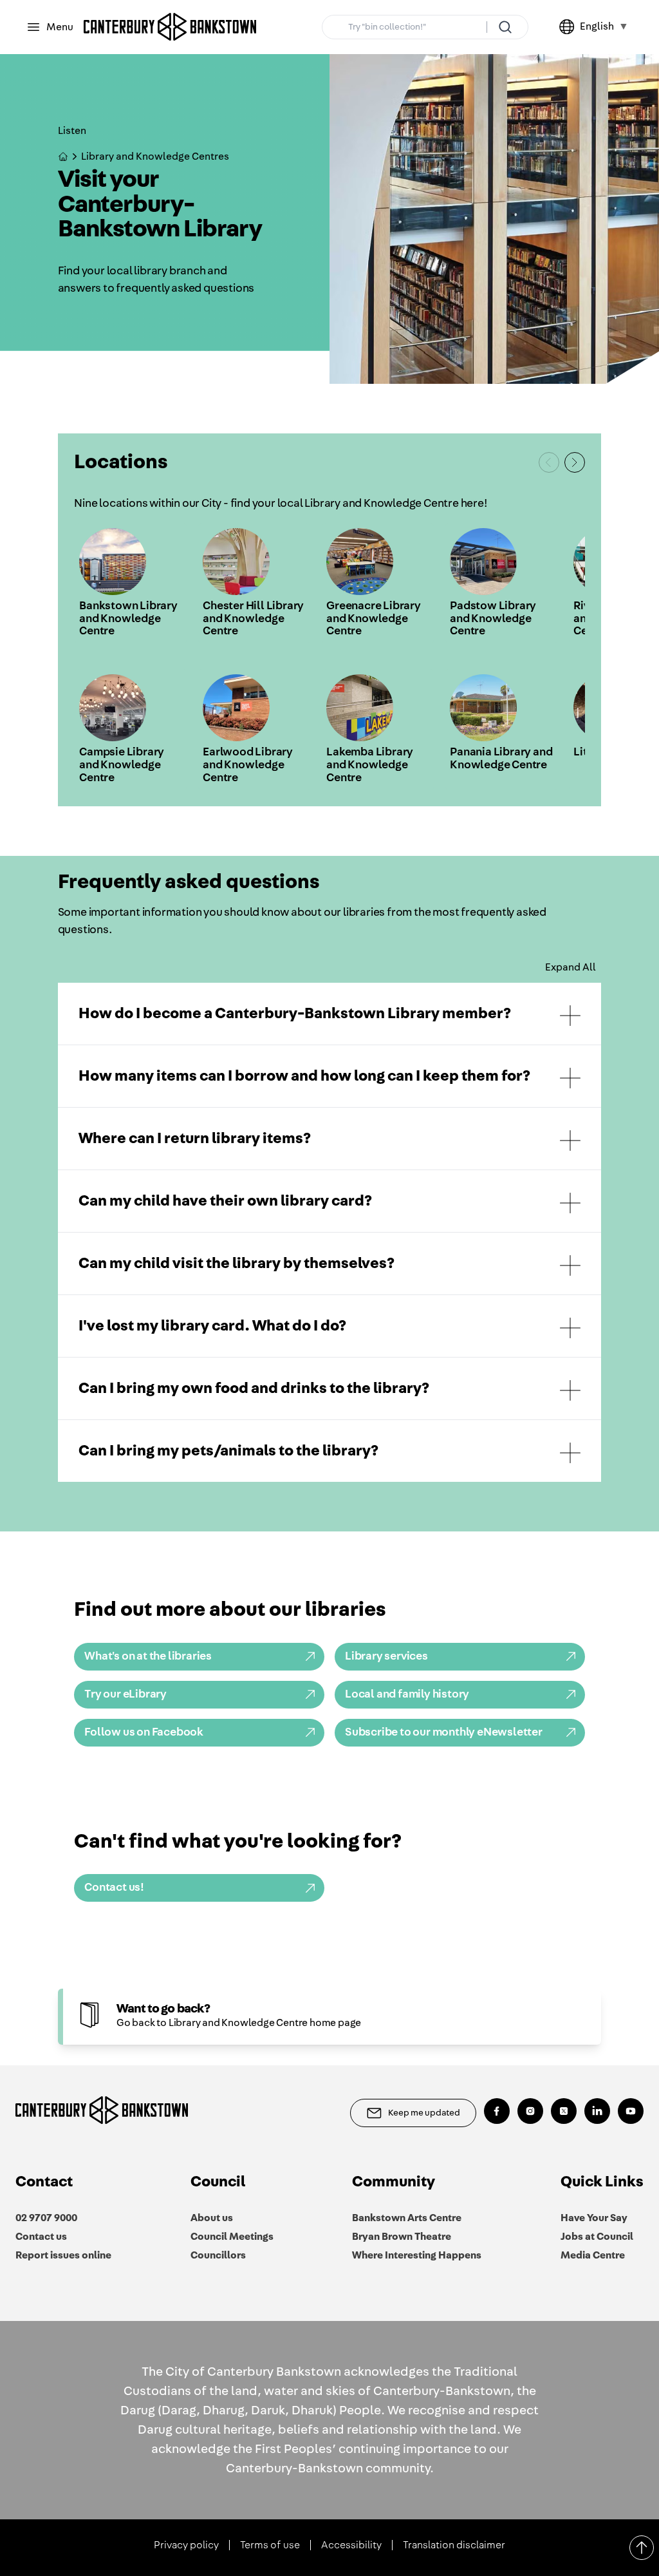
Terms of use (270, 2545)
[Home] (170, 27)
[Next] (575, 462)
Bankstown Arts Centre (407, 2218)
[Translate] (570, 27)
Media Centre (593, 2255)
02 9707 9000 (46, 2218)
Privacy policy (186, 2545)
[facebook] (497, 2111)
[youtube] (631, 2111)
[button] (330, 1014)
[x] (564, 2111)
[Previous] (549, 462)
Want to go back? (163, 2009)
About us (212, 2218)
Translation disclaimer (454, 2545)
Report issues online (63, 2255)
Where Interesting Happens (417, 2255)
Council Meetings (232, 2237)
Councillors (218, 2255)
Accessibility (351, 2545)
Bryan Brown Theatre (402, 2237)
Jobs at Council (597, 2237)
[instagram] (530, 2111)
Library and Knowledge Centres (155, 156)
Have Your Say (594, 2218)
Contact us (41, 2237)
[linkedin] (597, 2111)
